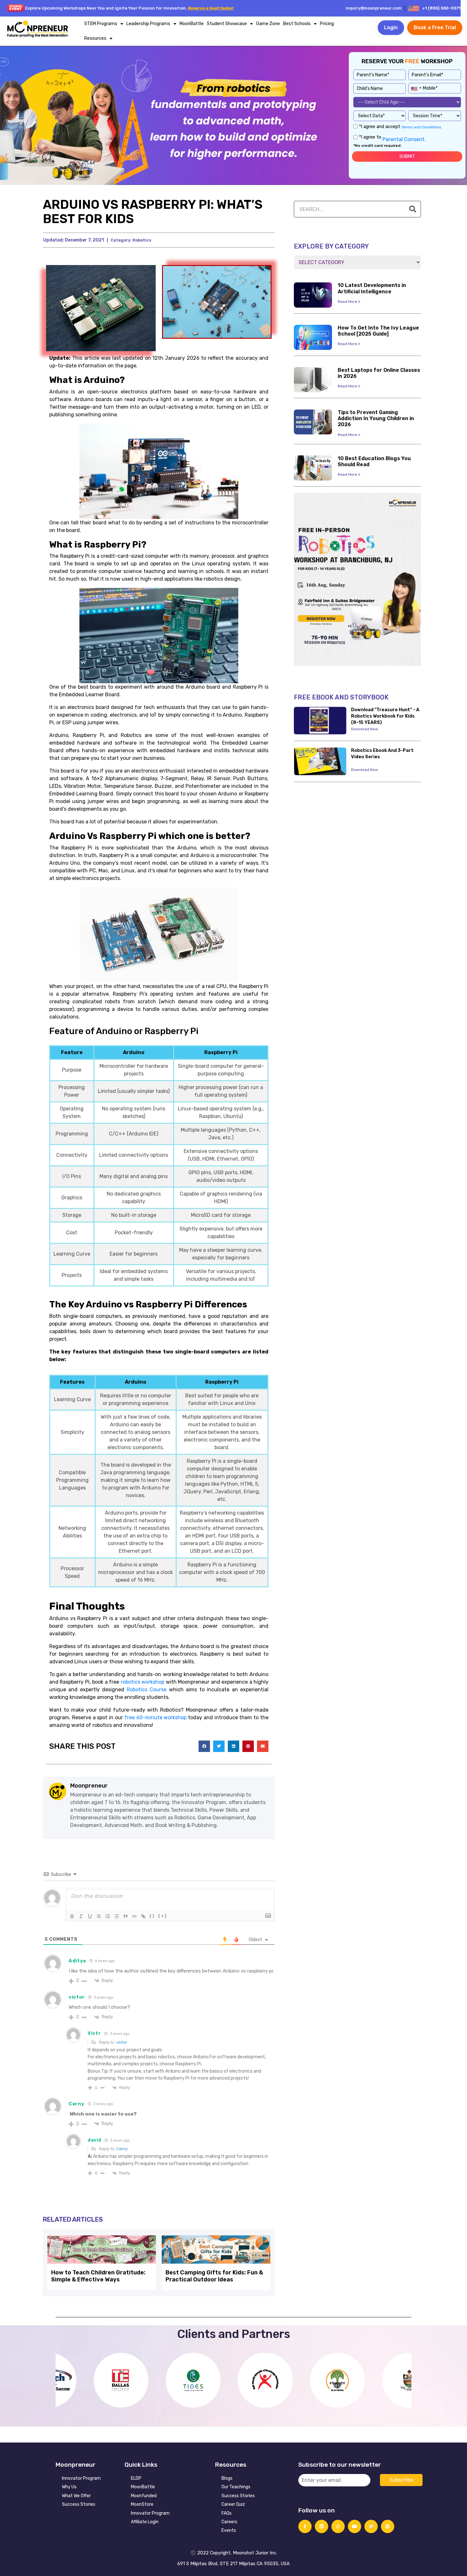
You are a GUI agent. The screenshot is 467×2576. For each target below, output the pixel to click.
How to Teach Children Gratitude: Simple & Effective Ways (98, 2276)
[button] (204, 1746)
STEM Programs (101, 24)
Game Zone (268, 24)
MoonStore (142, 2504)
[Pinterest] (388, 2526)
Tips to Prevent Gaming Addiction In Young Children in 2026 (376, 418)
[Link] (143, 1916)
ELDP (136, 2478)
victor (122, 2042)
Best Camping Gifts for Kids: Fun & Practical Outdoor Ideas (214, 2276)
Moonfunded (144, 2496)
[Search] (413, 209)
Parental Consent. (403, 139)
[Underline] (90, 1916)
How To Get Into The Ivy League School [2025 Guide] (378, 331)
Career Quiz (233, 2504)
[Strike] (99, 1916)
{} (152, 1916)
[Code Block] (134, 1916)
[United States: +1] (416, 87)
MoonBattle (192, 24)
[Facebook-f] (305, 2526)
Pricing (327, 24)
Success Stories (79, 2504)
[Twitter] (371, 2526)
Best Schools (297, 24)
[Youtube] (355, 2526)
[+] (162, 1916)
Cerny (122, 2149)
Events (229, 2530)
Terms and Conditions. (421, 127)
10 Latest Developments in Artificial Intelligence (372, 288)
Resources (95, 38)
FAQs (227, 2513)
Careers (229, 2522)
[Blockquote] (125, 1916)
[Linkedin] (321, 2526)
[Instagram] (338, 2526)
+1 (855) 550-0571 (441, 8)
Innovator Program (81, 2478)
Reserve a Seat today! (211, 8)
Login (391, 27)
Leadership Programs (148, 24)
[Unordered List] (117, 1916)
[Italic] (81, 1916)
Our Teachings (236, 2487)
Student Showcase (227, 24)
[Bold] (72, 1916)
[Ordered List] (108, 1916)
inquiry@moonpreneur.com (374, 8)
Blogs (227, 2478)
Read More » (349, 302)
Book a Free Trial (435, 27)
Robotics (142, 240)
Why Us (69, 2487)
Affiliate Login (145, 2522)
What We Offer (76, 2496)
